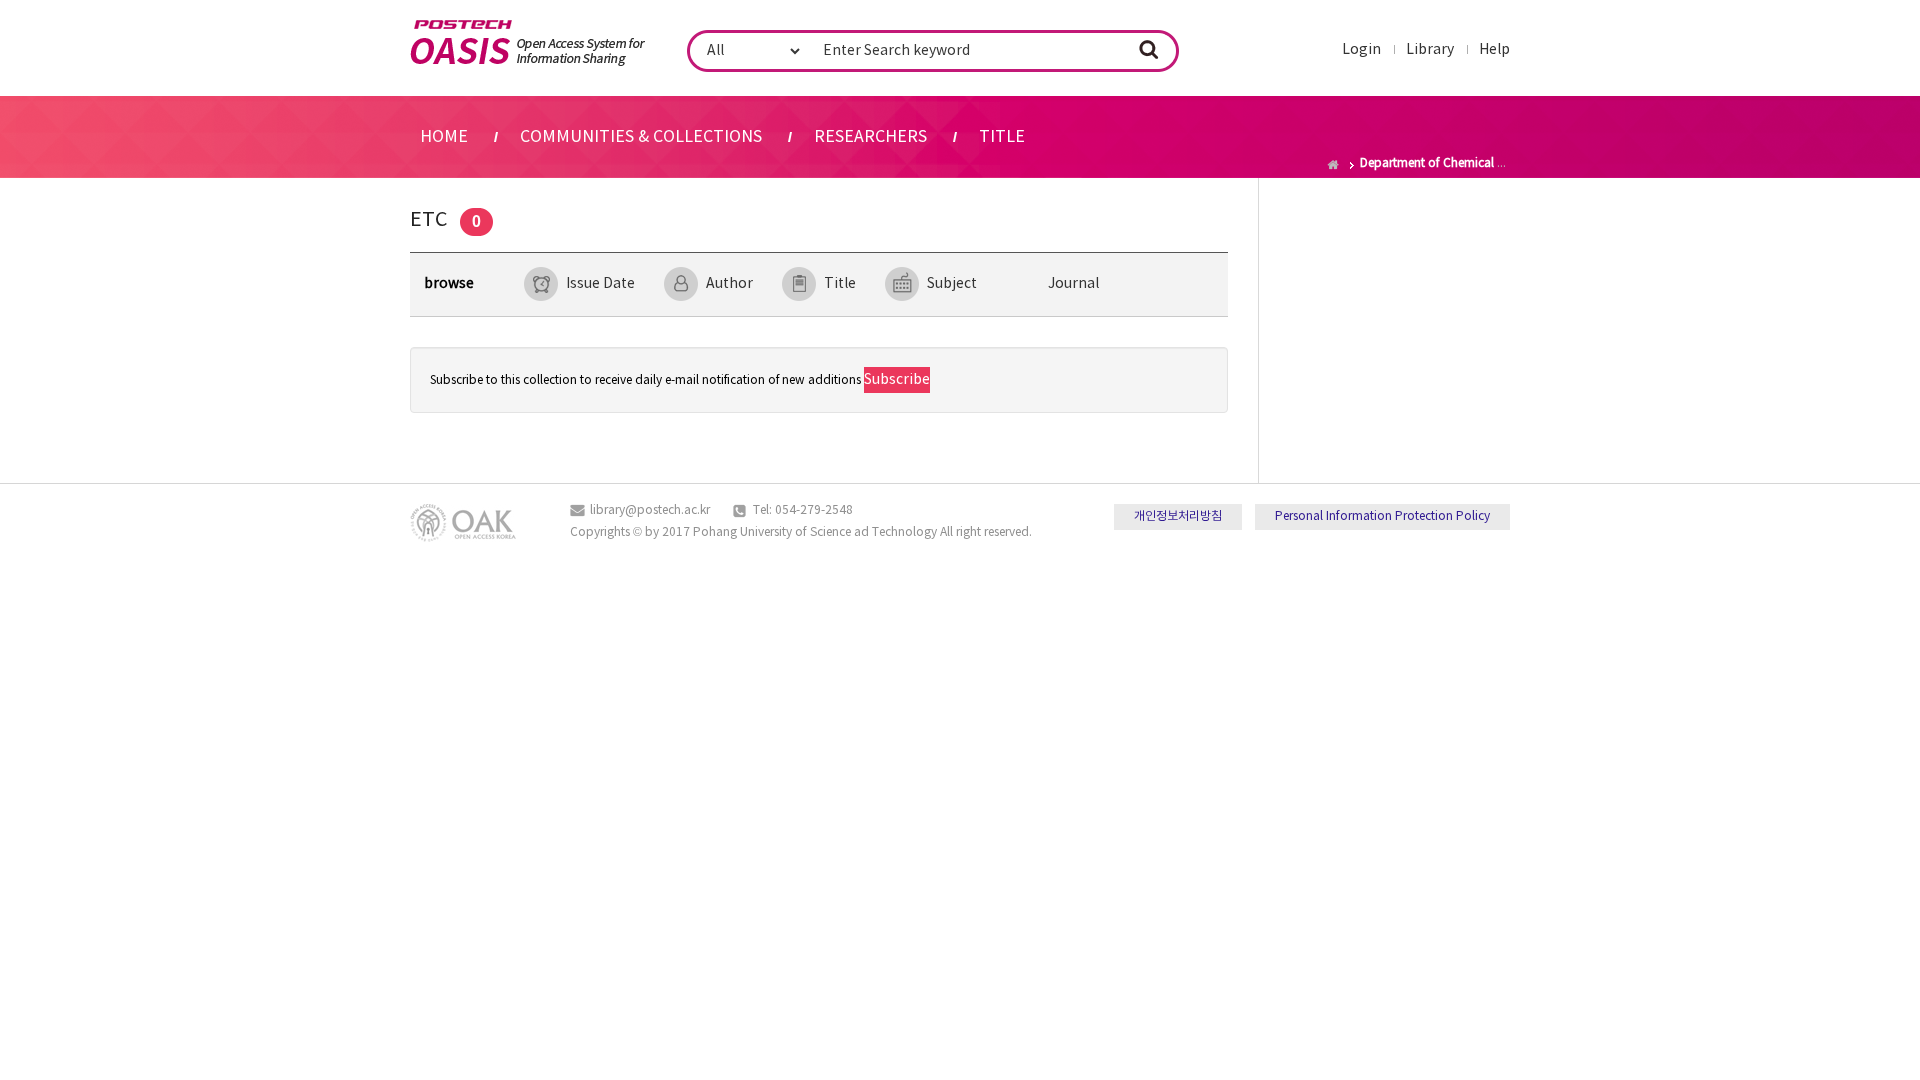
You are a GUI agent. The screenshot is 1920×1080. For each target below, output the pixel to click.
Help (1494, 50)
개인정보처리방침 (1178, 516)
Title (1002, 137)
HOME (444, 137)
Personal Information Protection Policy (1382, 516)
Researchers (870, 137)
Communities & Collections (641, 137)
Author (729, 284)
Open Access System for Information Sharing (527, 43)
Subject (952, 284)
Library (1430, 50)
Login (1361, 50)
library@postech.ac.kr (650, 510)
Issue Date (600, 284)
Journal (1073, 284)
